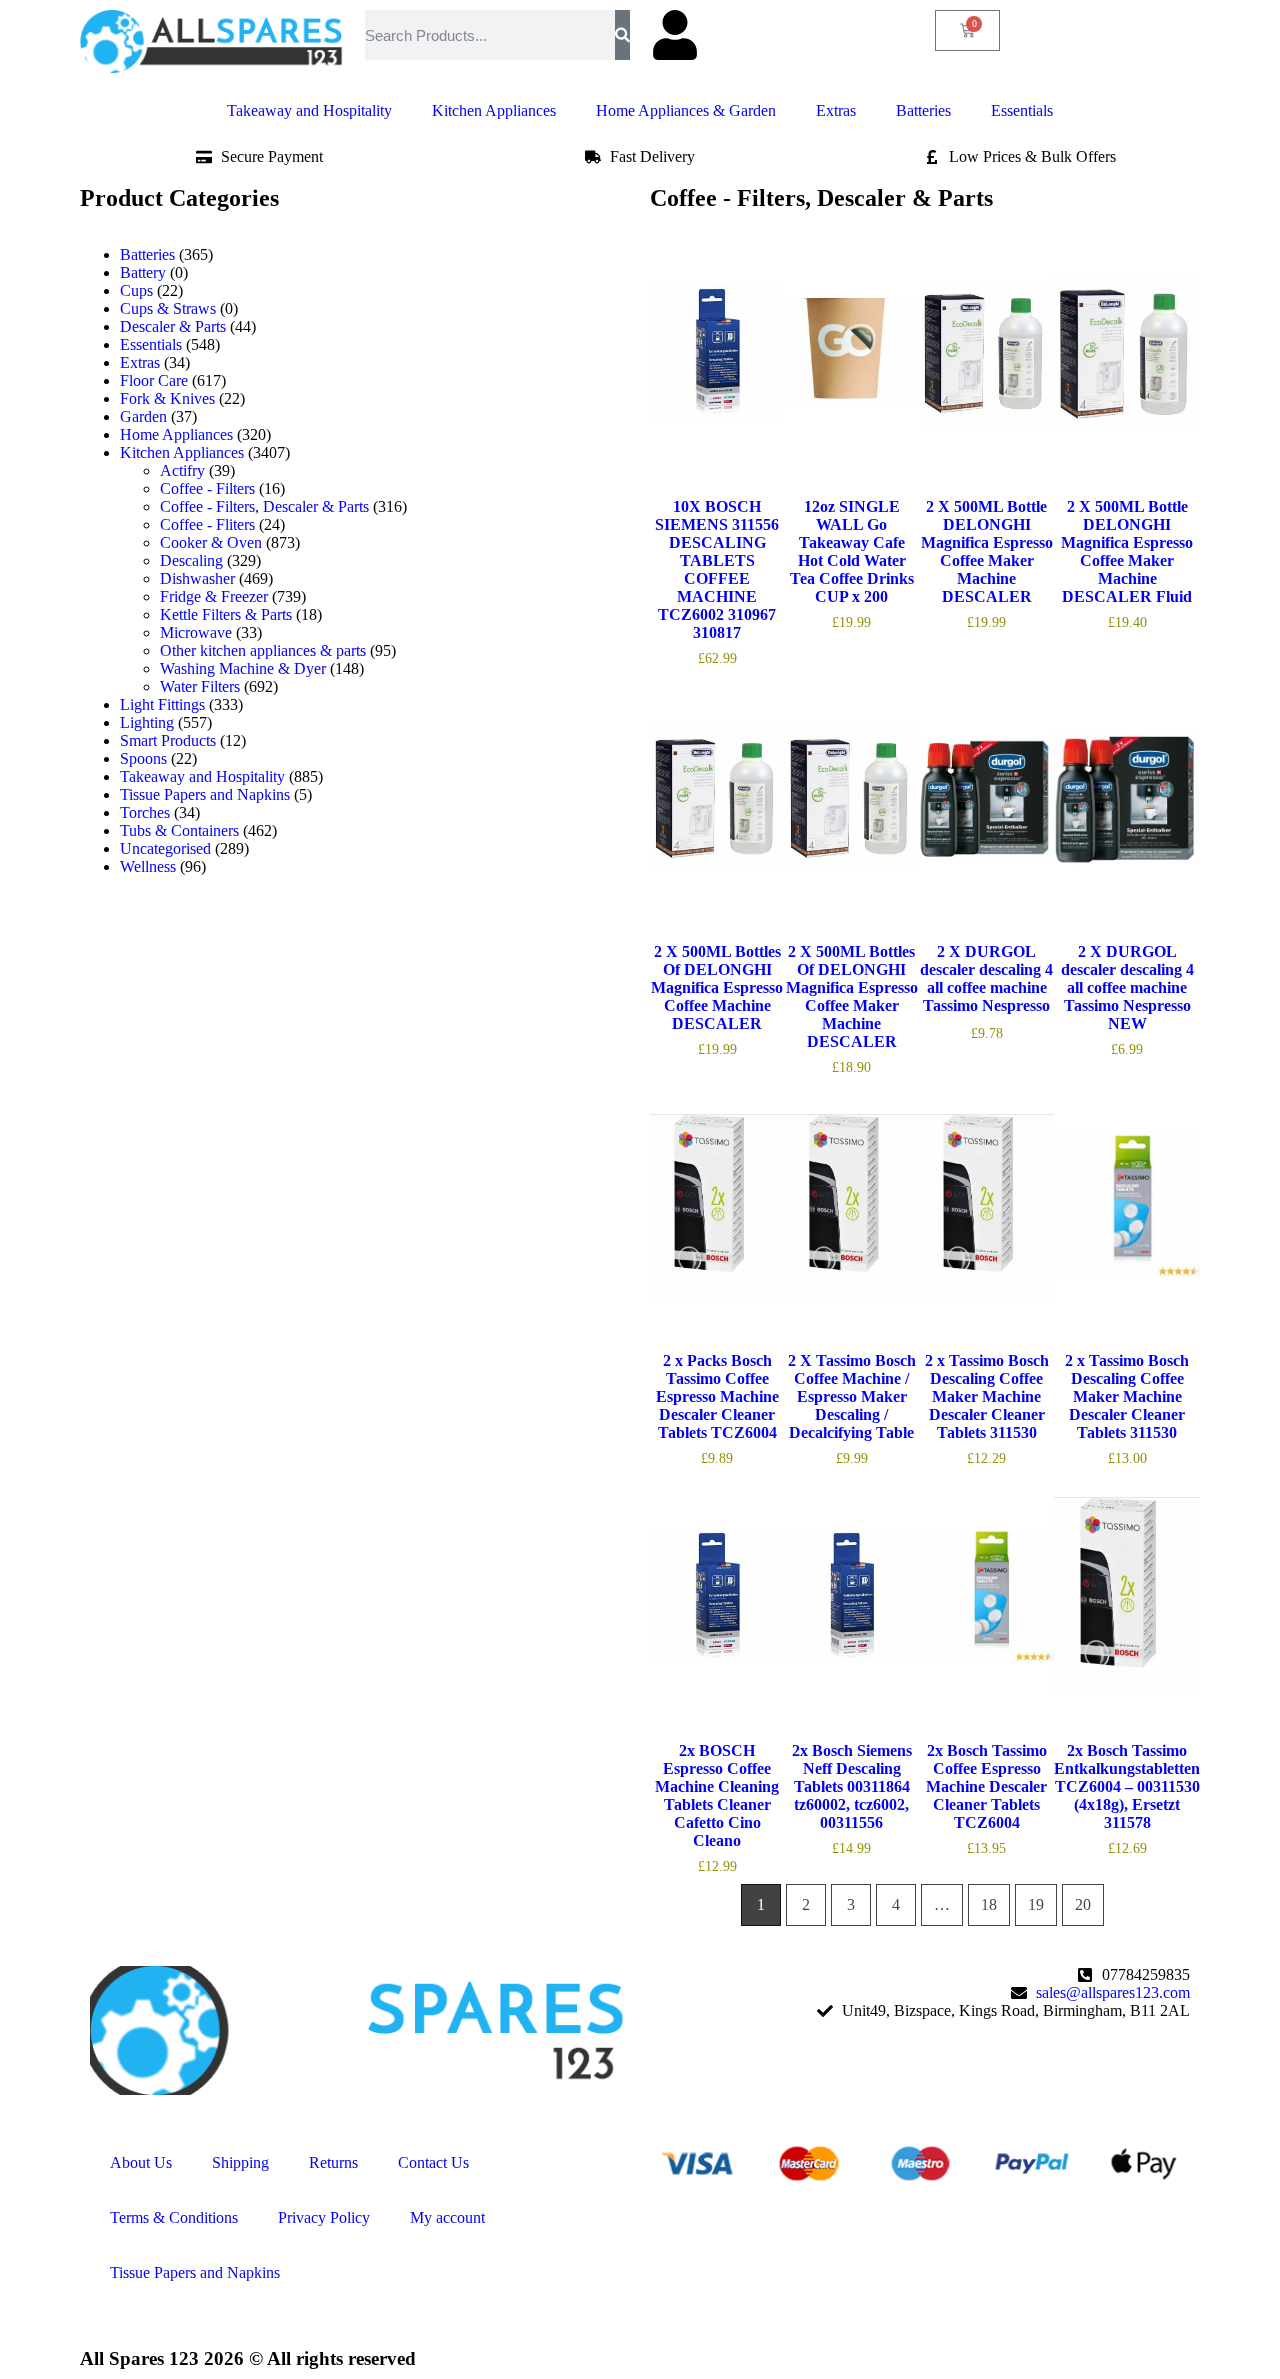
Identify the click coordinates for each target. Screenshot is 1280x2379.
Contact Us (433, 2162)
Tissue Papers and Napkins (205, 794)
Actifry (182, 470)
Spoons (143, 758)
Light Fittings (162, 704)
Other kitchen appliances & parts (263, 650)
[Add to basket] (670, 438)
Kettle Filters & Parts (226, 614)
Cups (136, 290)
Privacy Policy (324, 2217)
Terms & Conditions (174, 2217)
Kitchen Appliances (494, 110)
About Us (141, 2162)
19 (1036, 1904)
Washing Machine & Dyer (243, 668)
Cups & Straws (168, 308)
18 (989, 1904)
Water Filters (200, 686)
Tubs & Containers (179, 830)
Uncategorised (165, 848)
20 (1083, 1904)
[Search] (622, 35)
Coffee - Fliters (207, 524)
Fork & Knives (167, 398)
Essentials (1022, 110)
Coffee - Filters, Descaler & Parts (264, 506)
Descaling (191, 560)
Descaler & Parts (173, 326)
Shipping (240, 2162)
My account (447, 2217)
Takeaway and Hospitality (309, 110)
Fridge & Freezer (214, 596)
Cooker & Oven (211, 542)
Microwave (196, 632)
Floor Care (154, 380)
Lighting (147, 722)
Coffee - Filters (207, 488)
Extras (836, 110)
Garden (143, 416)
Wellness (148, 866)
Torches (145, 812)
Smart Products (168, 740)
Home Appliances (176, 434)
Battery (143, 272)
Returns (333, 2162)
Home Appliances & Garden (686, 110)
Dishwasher (197, 578)
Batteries (923, 110)
